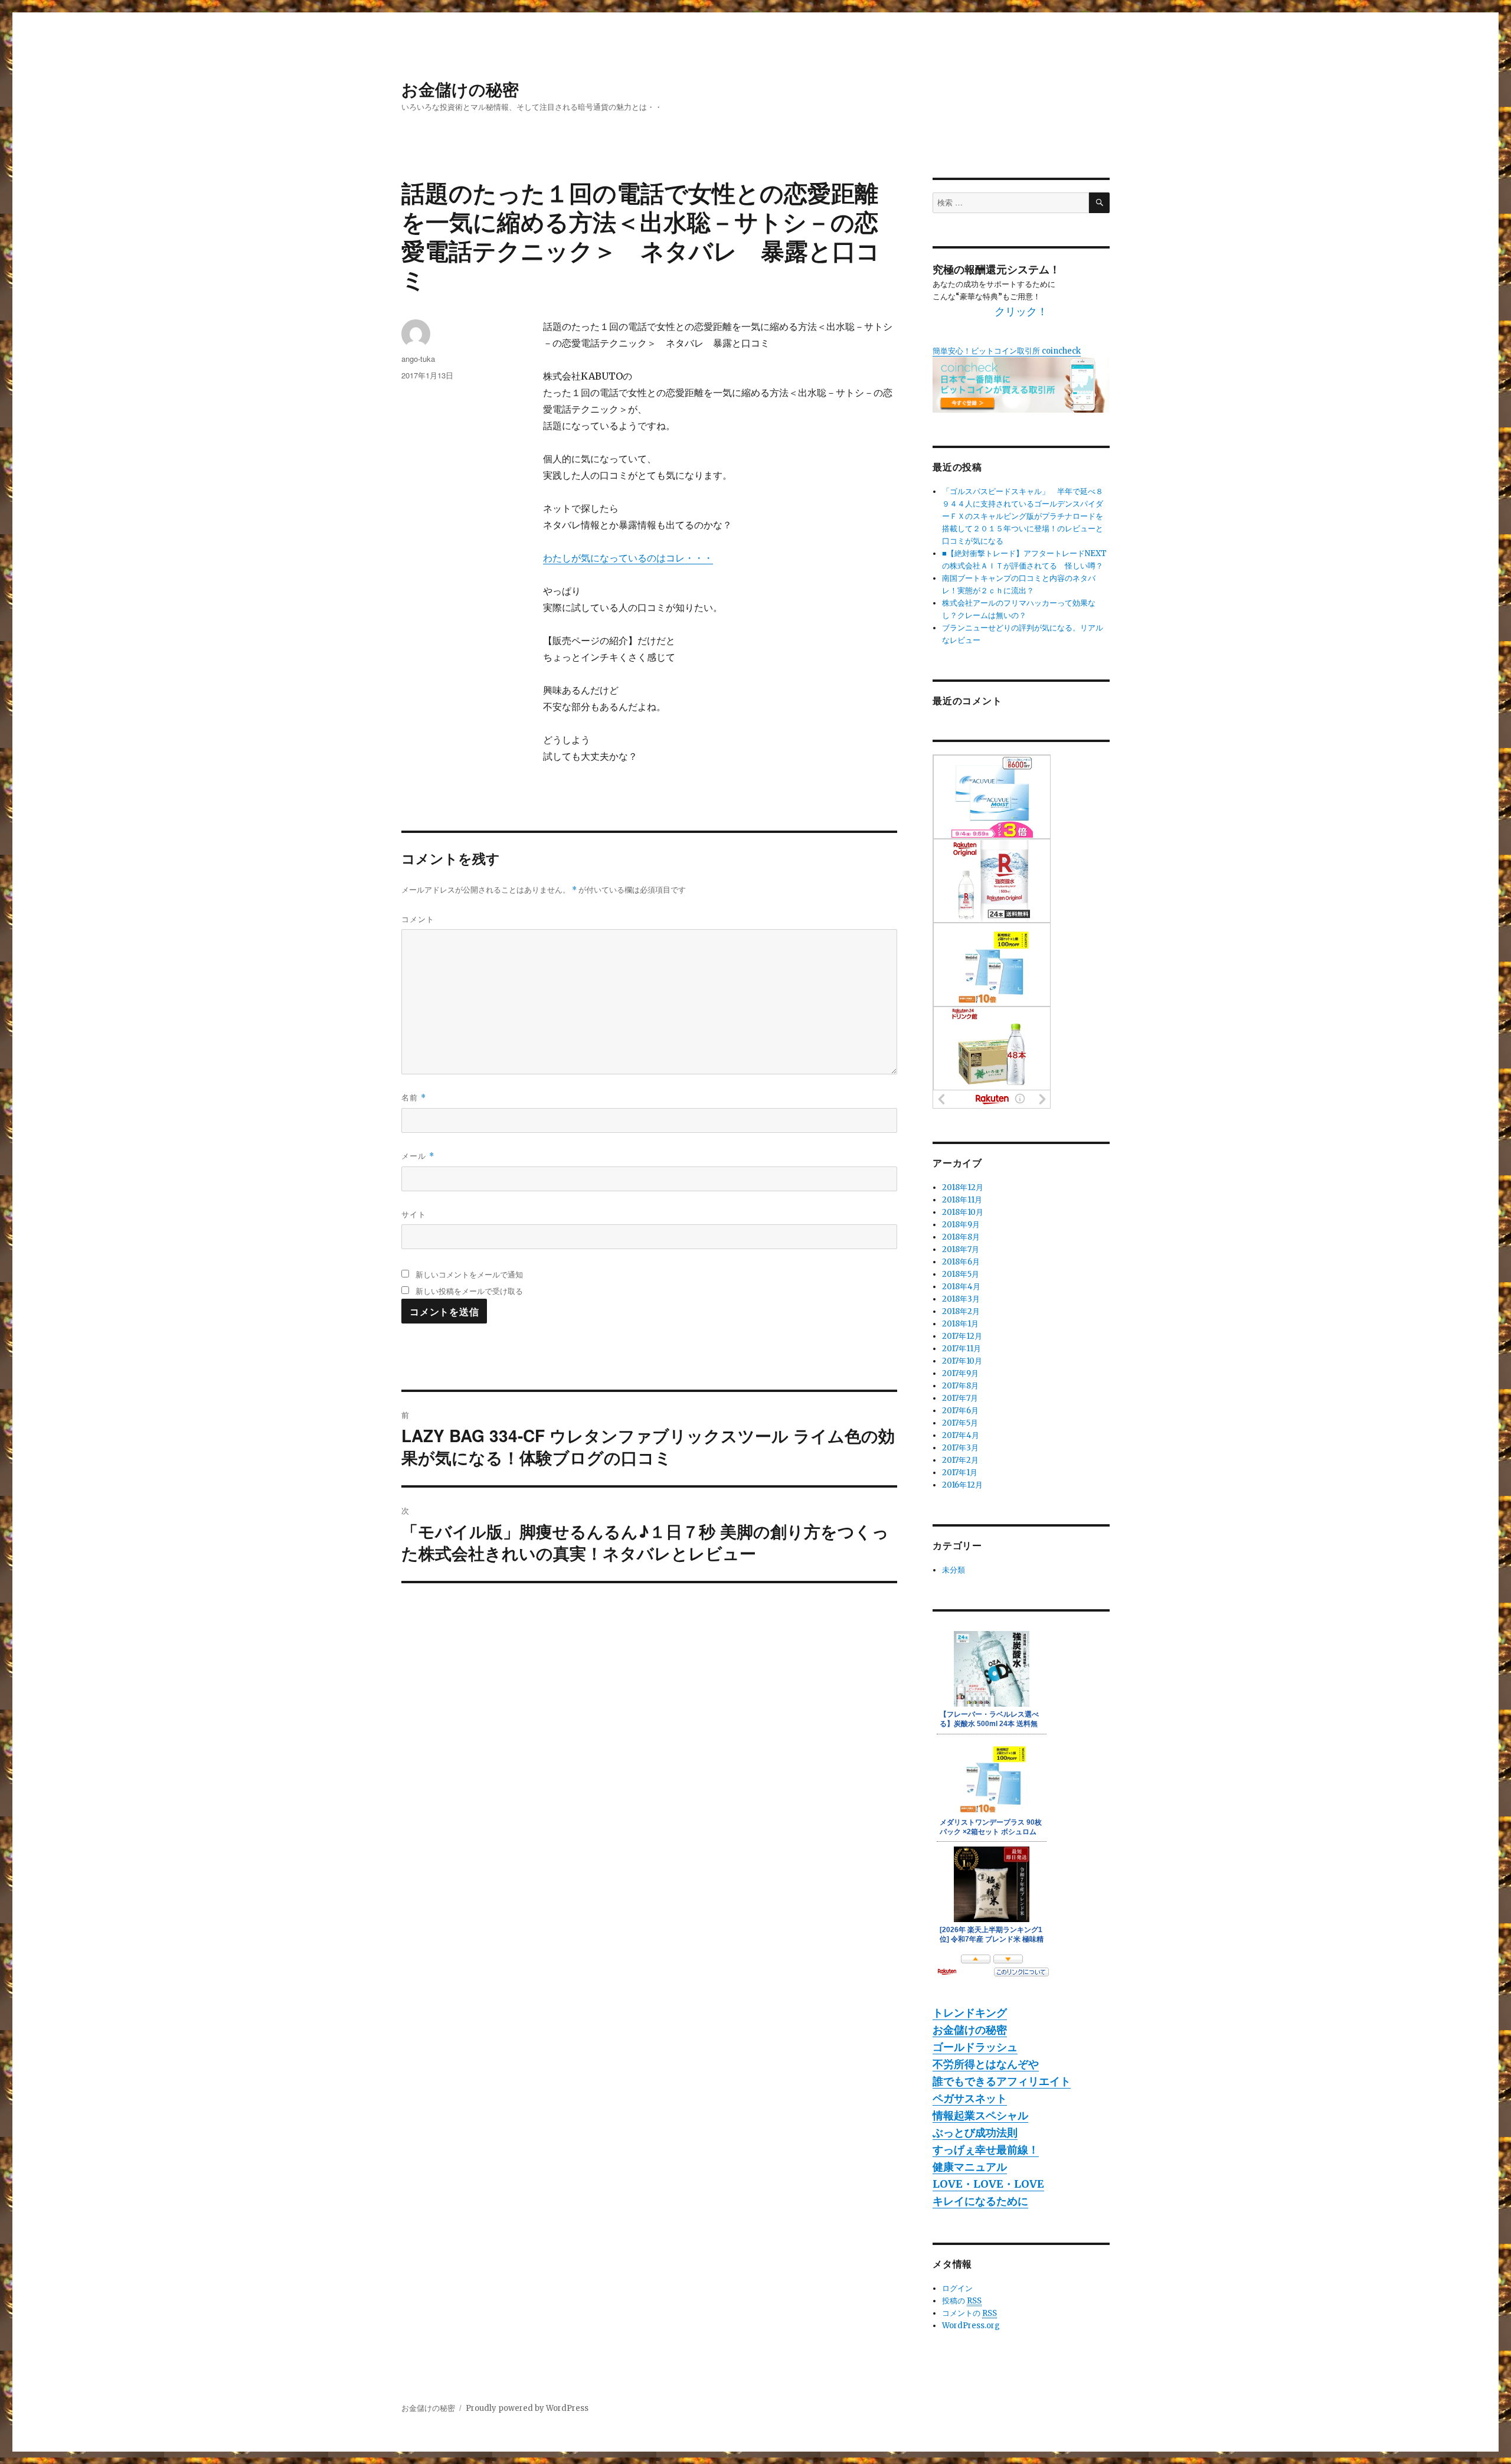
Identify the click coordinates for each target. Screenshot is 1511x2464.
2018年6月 (961, 1262)
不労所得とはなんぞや (986, 2064)
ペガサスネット (970, 2098)
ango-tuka (418, 359)
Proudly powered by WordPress (527, 2408)
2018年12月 (963, 1187)
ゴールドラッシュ (975, 2047)
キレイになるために (980, 2201)
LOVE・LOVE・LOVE (988, 2184)
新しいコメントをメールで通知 (469, 1274)
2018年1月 (960, 1324)
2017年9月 (960, 1373)
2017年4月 (961, 1435)
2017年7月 (960, 1398)
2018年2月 (961, 1311)
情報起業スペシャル (980, 2115)
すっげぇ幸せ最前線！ (986, 2150)
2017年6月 (960, 1411)
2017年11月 (961, 1349)
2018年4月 (961, 1287)
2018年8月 (961, 1237)
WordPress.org (971, 2326)
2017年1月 (960, 1473)
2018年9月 (961, 1225)
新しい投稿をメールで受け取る (469, 1291)
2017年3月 (960, 1448)
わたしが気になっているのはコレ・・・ (628, 558)
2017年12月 (962, 1336)
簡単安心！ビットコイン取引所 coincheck (1007, 351)
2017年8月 (960, 1386)
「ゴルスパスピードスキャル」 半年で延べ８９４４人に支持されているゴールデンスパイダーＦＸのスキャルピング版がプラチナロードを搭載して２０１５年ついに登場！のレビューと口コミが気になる (1023, 516)
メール (418, 1156)
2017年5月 (960, 1423)
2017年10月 (962, 1361)
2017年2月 (960, 1460)
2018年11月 (962, 1200)
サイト (414, 1214)
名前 (414, 1097)
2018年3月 (961, 1299)
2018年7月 (961, 1249)
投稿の (962, 2301)
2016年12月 (962, 1485)
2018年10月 (963, 1212)
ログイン (957, 2288)
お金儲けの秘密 (460, 89)
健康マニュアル (970, 2167)
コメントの (969, 2313)
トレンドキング (970, 2013)
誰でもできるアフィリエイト (1002, 2081)
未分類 (954, 1570)
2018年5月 (961, 1274)
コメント (418, 919)
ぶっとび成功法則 (975, 2133)
